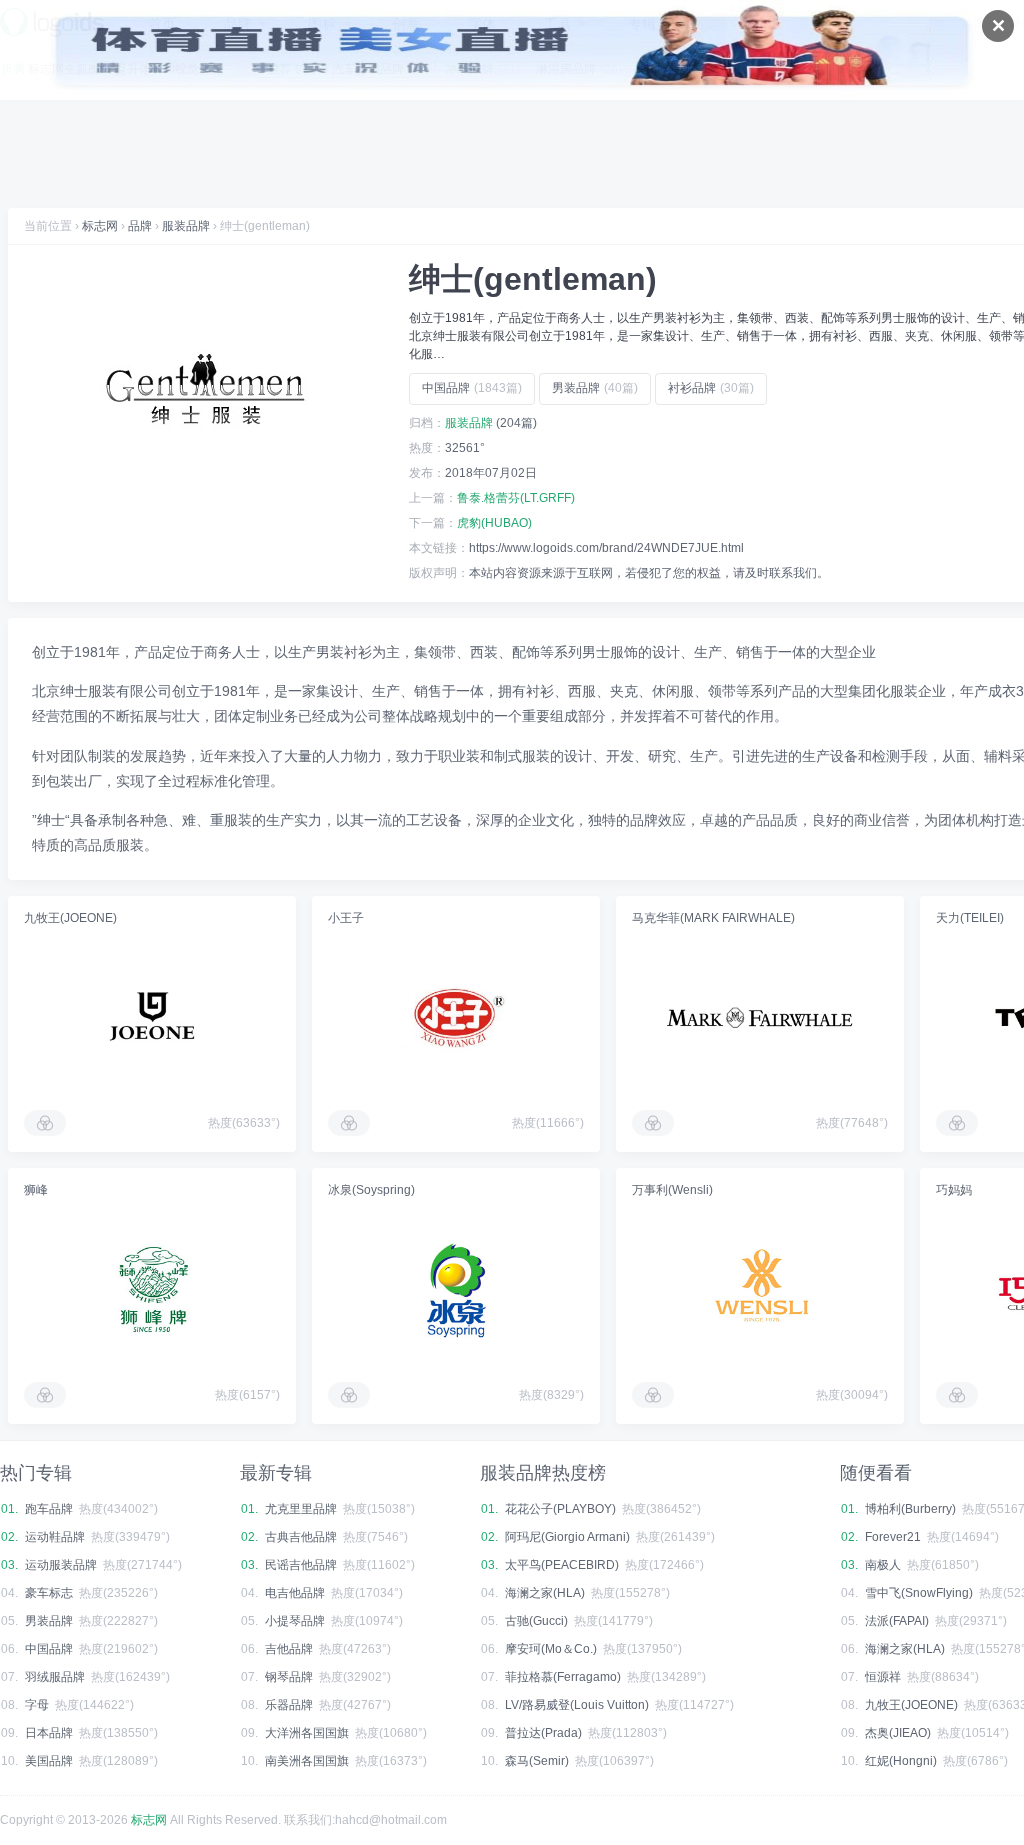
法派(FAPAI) (897, 1621)
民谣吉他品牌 (301, 1565)
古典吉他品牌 (301, 1537)
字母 (37, 1705)
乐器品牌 (289, 1705)
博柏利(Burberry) (910, 1509)
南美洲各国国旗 (307, 1761)
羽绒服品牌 (55, 1677)
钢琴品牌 (289, 1677)
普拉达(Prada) (543, 1733)
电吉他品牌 (295, 1593)
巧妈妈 (954, 1190)
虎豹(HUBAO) (494, 523)
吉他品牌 (289, 1649)
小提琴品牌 (295, 1621)
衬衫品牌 (711, 388)
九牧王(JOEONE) (70, 918)
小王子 (346, 918)
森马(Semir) (537, 1761)
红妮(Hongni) (901, 1761)
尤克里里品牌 (301, 1509)
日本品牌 (49, 1733)
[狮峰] (152, 1290)
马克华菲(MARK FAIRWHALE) (713, 918)
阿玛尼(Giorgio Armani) (567, 1537)
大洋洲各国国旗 (307, 1733)
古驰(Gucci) (536, 1621)
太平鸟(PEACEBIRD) (562, 1565)
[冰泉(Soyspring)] (456, 1290)
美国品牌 (49, 1761)
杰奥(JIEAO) (898, 1733)
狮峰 (36, 1190)
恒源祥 (883, 1677)
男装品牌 (595, 388)
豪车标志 (49, 1593)
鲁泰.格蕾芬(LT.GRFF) (516, 498)
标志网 (100, 226)
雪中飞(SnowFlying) (919, 1593)
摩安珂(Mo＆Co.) (551, 1649)
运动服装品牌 (61, 1565)
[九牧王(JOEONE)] (152, 1018)
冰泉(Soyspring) (371, 1190)
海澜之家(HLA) (545, 1593)
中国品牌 (472, 388)
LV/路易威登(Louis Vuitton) (577, 1705)
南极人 (883, 1565)
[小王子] (456, 1018)
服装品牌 (186, 226)
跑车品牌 (49, 1509)
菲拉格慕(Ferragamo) (563, 1677)
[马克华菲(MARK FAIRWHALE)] (760, 1018)
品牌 (140, 226)
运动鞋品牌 (55, 1537)
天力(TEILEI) (970, 918)
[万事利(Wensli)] (760, 1290)
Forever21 (893, 1537)
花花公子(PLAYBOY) (560, 1509)
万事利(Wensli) (672, 1190)
